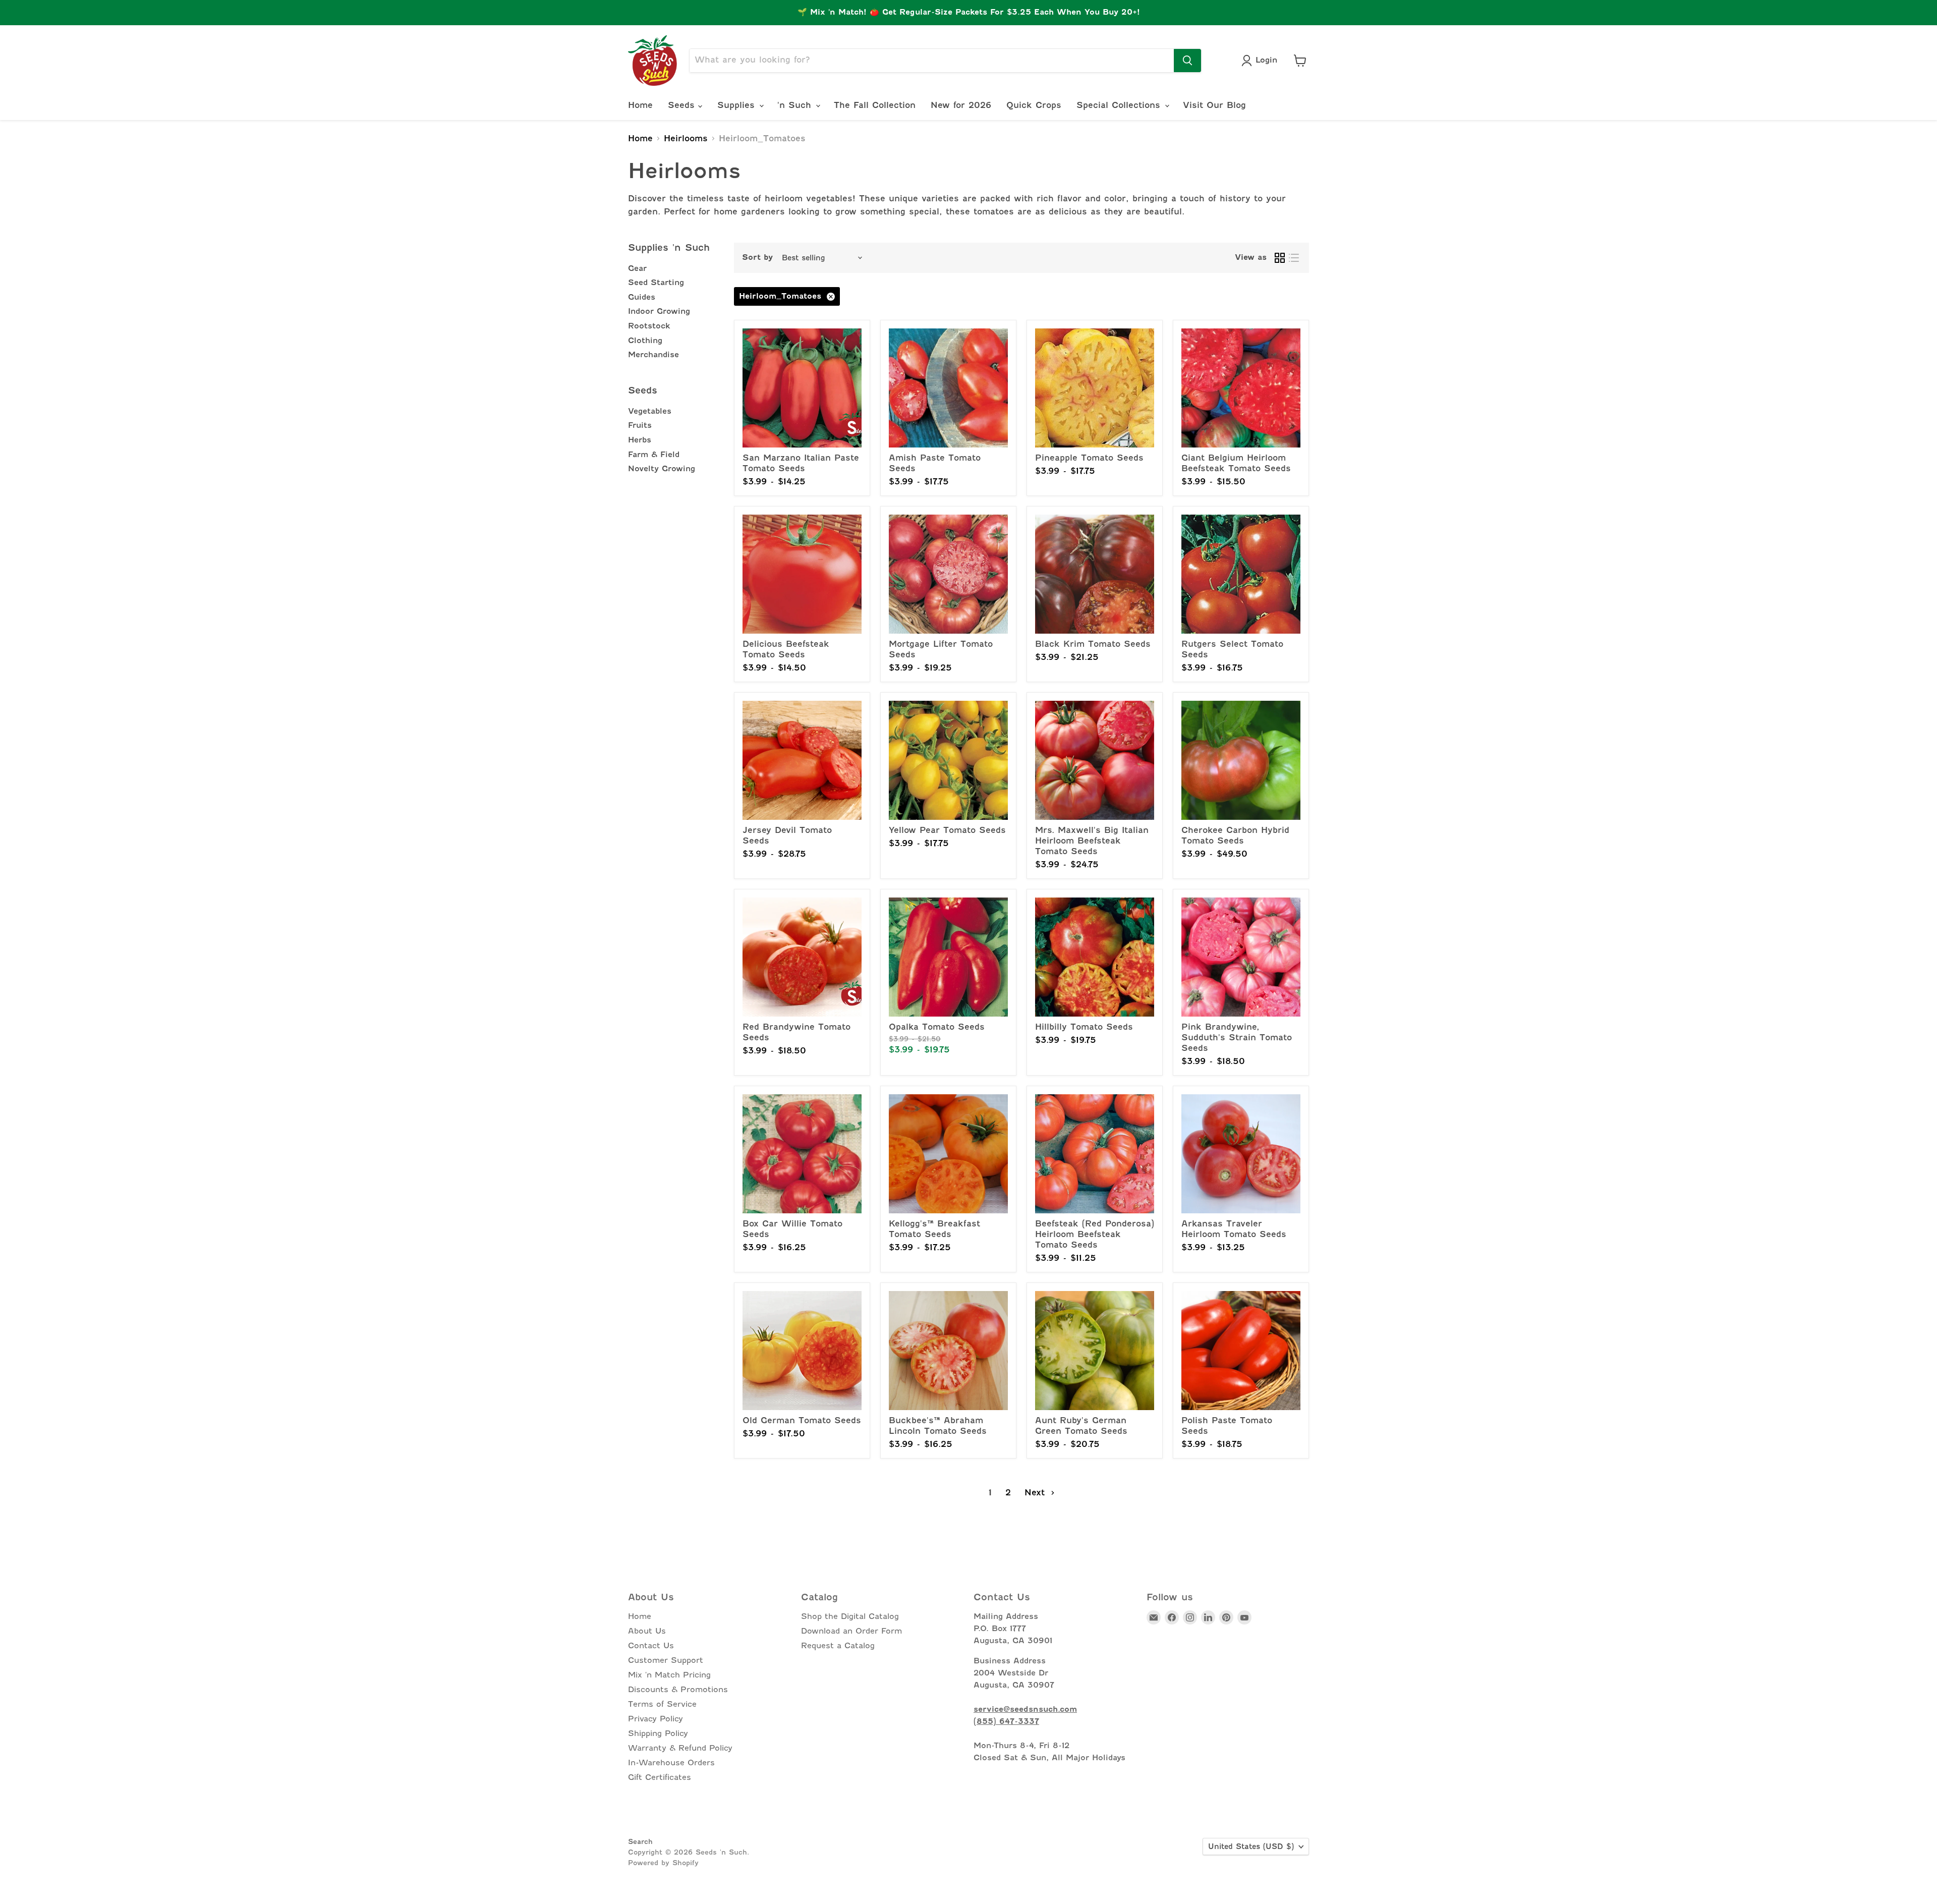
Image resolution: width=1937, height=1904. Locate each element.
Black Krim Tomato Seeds (1093, 644)
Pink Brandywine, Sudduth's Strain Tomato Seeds (1237, 1038)
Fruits (640, 425)
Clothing (645, 341)
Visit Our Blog (1214, 105)
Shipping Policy (658, 1733)
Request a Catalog (838, 1646)
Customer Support (666, 1660)
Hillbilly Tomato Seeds (1084, 1027)
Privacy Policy (656, 1719)
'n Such (796, 105)
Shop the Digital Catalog (850, 1616)
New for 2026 (961, 105)
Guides (642, 297)
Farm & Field (654, 455)
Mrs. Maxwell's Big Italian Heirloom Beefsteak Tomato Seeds (1092, 841)
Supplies (738, 105)
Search (640, 1841)
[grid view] (1280, 258)
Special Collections (1120, 105)
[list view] (1294, 258)
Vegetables (650, 411)
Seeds (683, 105)
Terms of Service (662, 1704)
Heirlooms (686, 139)
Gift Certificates (660, 1777)
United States (1251, 1846)
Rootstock (649, 326)
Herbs (640, 440)
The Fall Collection (875, 105)
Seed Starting (656, 283)
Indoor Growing (659, 311)
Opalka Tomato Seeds (937, 1027)
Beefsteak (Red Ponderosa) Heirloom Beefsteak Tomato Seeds (1095, 1234)
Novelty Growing (662, 469)
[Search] (1187, 61)
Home (640, 105)
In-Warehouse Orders (671, 1763)
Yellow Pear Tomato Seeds (947, 830)
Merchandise (653, 355)
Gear (637, 268)
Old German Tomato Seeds (802, 1420)
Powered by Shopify (663, 1863)
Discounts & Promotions (678, 1690)
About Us (647, 1631)
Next (1036, 1493)
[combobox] (932, 61)
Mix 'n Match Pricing (669, 1675)
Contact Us (651, 1646)
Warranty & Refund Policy (680, 1748)
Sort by (757, 258)
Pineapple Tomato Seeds (1089, 458)
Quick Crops (1034, 105)
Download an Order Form (851, 1631)
